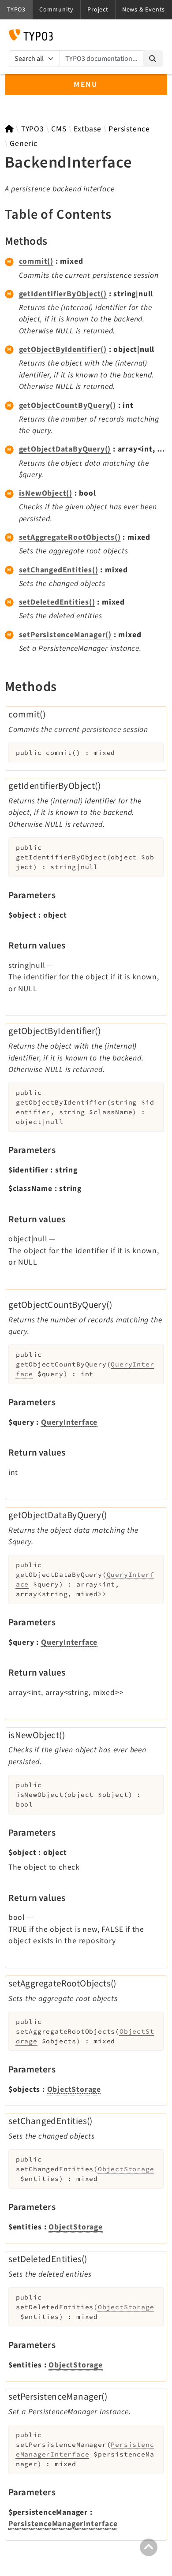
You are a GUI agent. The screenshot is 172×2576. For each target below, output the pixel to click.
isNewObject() (46, 493)
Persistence (129, 129)
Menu (86, 84)
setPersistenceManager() (65, 635)
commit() (36, 261)
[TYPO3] (9, 129)
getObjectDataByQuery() (65, 449)
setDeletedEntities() (57, 602)
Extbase (88, 129)
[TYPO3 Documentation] (31, 35)
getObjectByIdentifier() (63, 349)
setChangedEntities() (59, 570)
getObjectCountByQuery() (67, 405)
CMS (59, 129)
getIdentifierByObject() (63, 294)
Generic (24, 144)
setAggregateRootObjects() (70, 537)
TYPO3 (33, 129)
